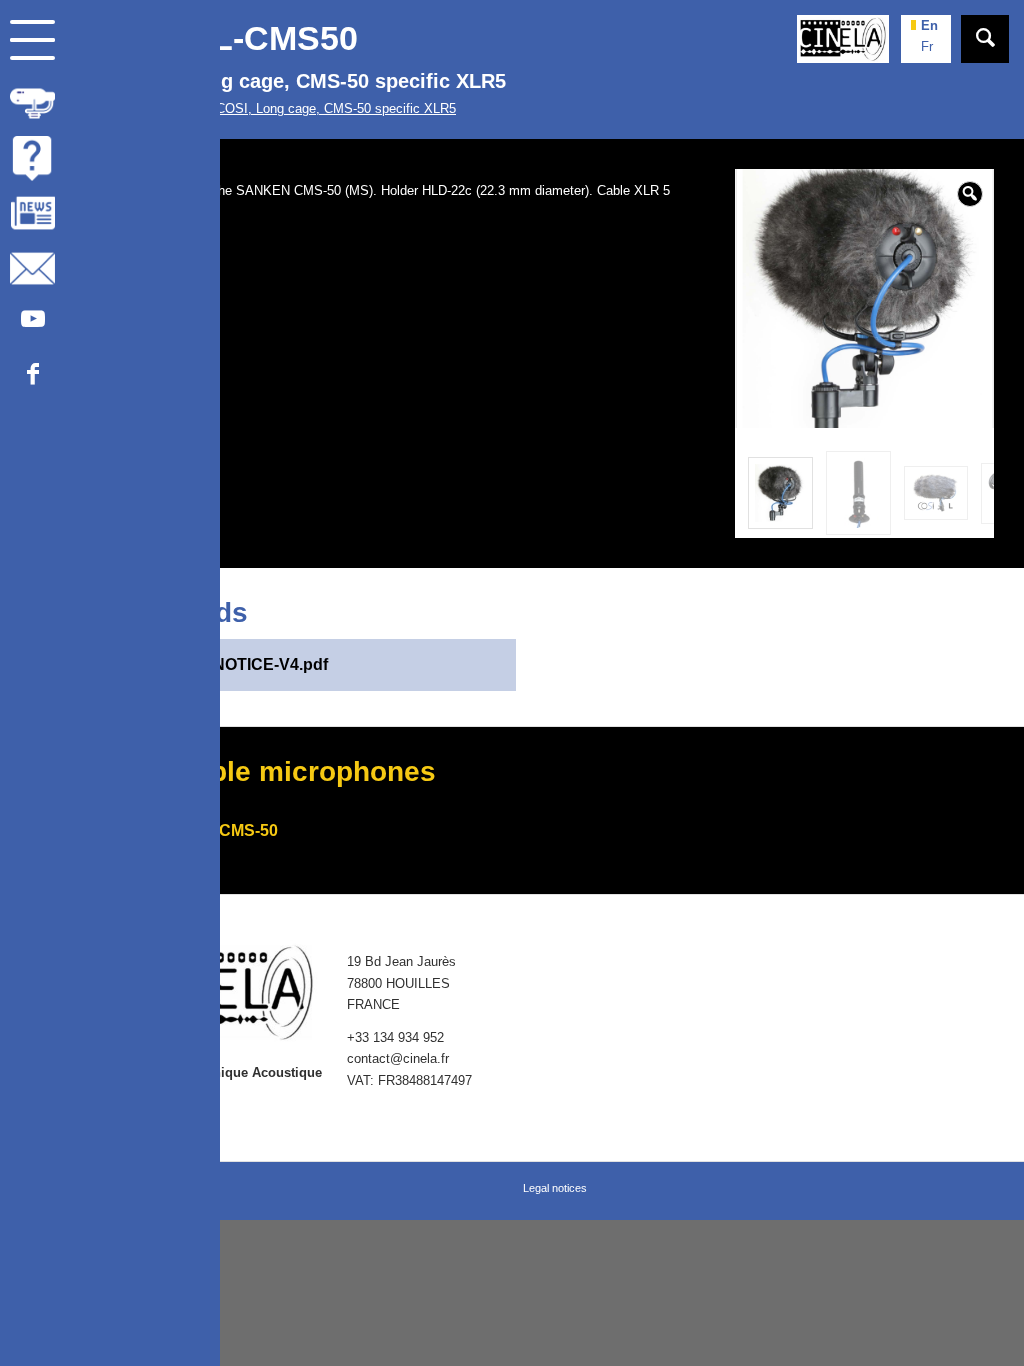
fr (927, 46)
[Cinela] (843, 39)
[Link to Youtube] (32, 323)
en (929, 25)
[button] (970, 194)
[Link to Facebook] (32, 378)
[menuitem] (110, 103)
